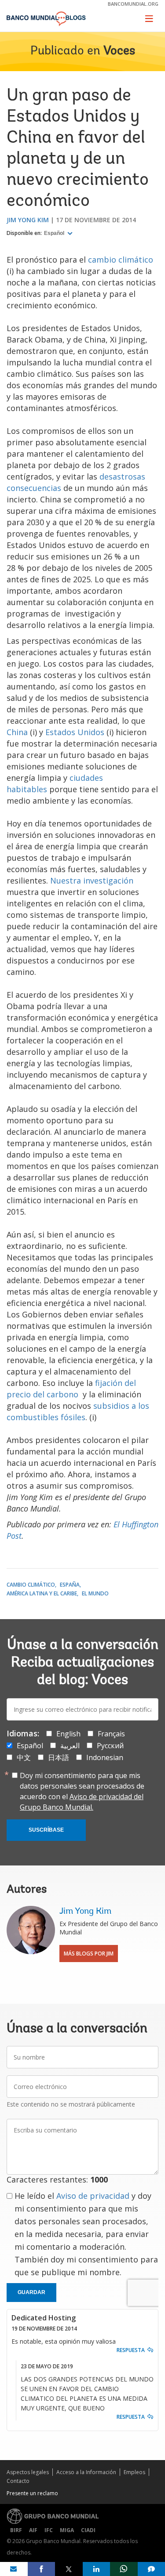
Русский (110, 1746)
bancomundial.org (133, 4)
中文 (24, 1757)
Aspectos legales (28, 2472)
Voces (119, 51)
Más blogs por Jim (89, 1954)
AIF (33, 2530)
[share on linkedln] (97, 2569)
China (17, 732)
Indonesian (105, 1757)
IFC (49, 2530)
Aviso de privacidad (93, 2196)
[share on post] (69, 2569)
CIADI (88, 2530)
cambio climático (121, 260)
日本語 (59, 1757)
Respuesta (131, 2350)
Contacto (18, 2481)
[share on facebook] (42, 2569)
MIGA (67, 2530)
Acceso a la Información (86, 2472)
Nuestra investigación (92, 880)
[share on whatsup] (124, 2569)
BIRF (16, 2530)
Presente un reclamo (32, 2493)
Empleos (134, 2472)
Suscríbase (46, 1830)
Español (55, 233)
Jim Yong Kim (28, 220)
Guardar (31, 2292)
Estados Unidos (75, 732)
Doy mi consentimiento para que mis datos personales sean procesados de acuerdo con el (82, 1791)
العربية (70, 1746)
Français (111, 1734)
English (68, 1734)
